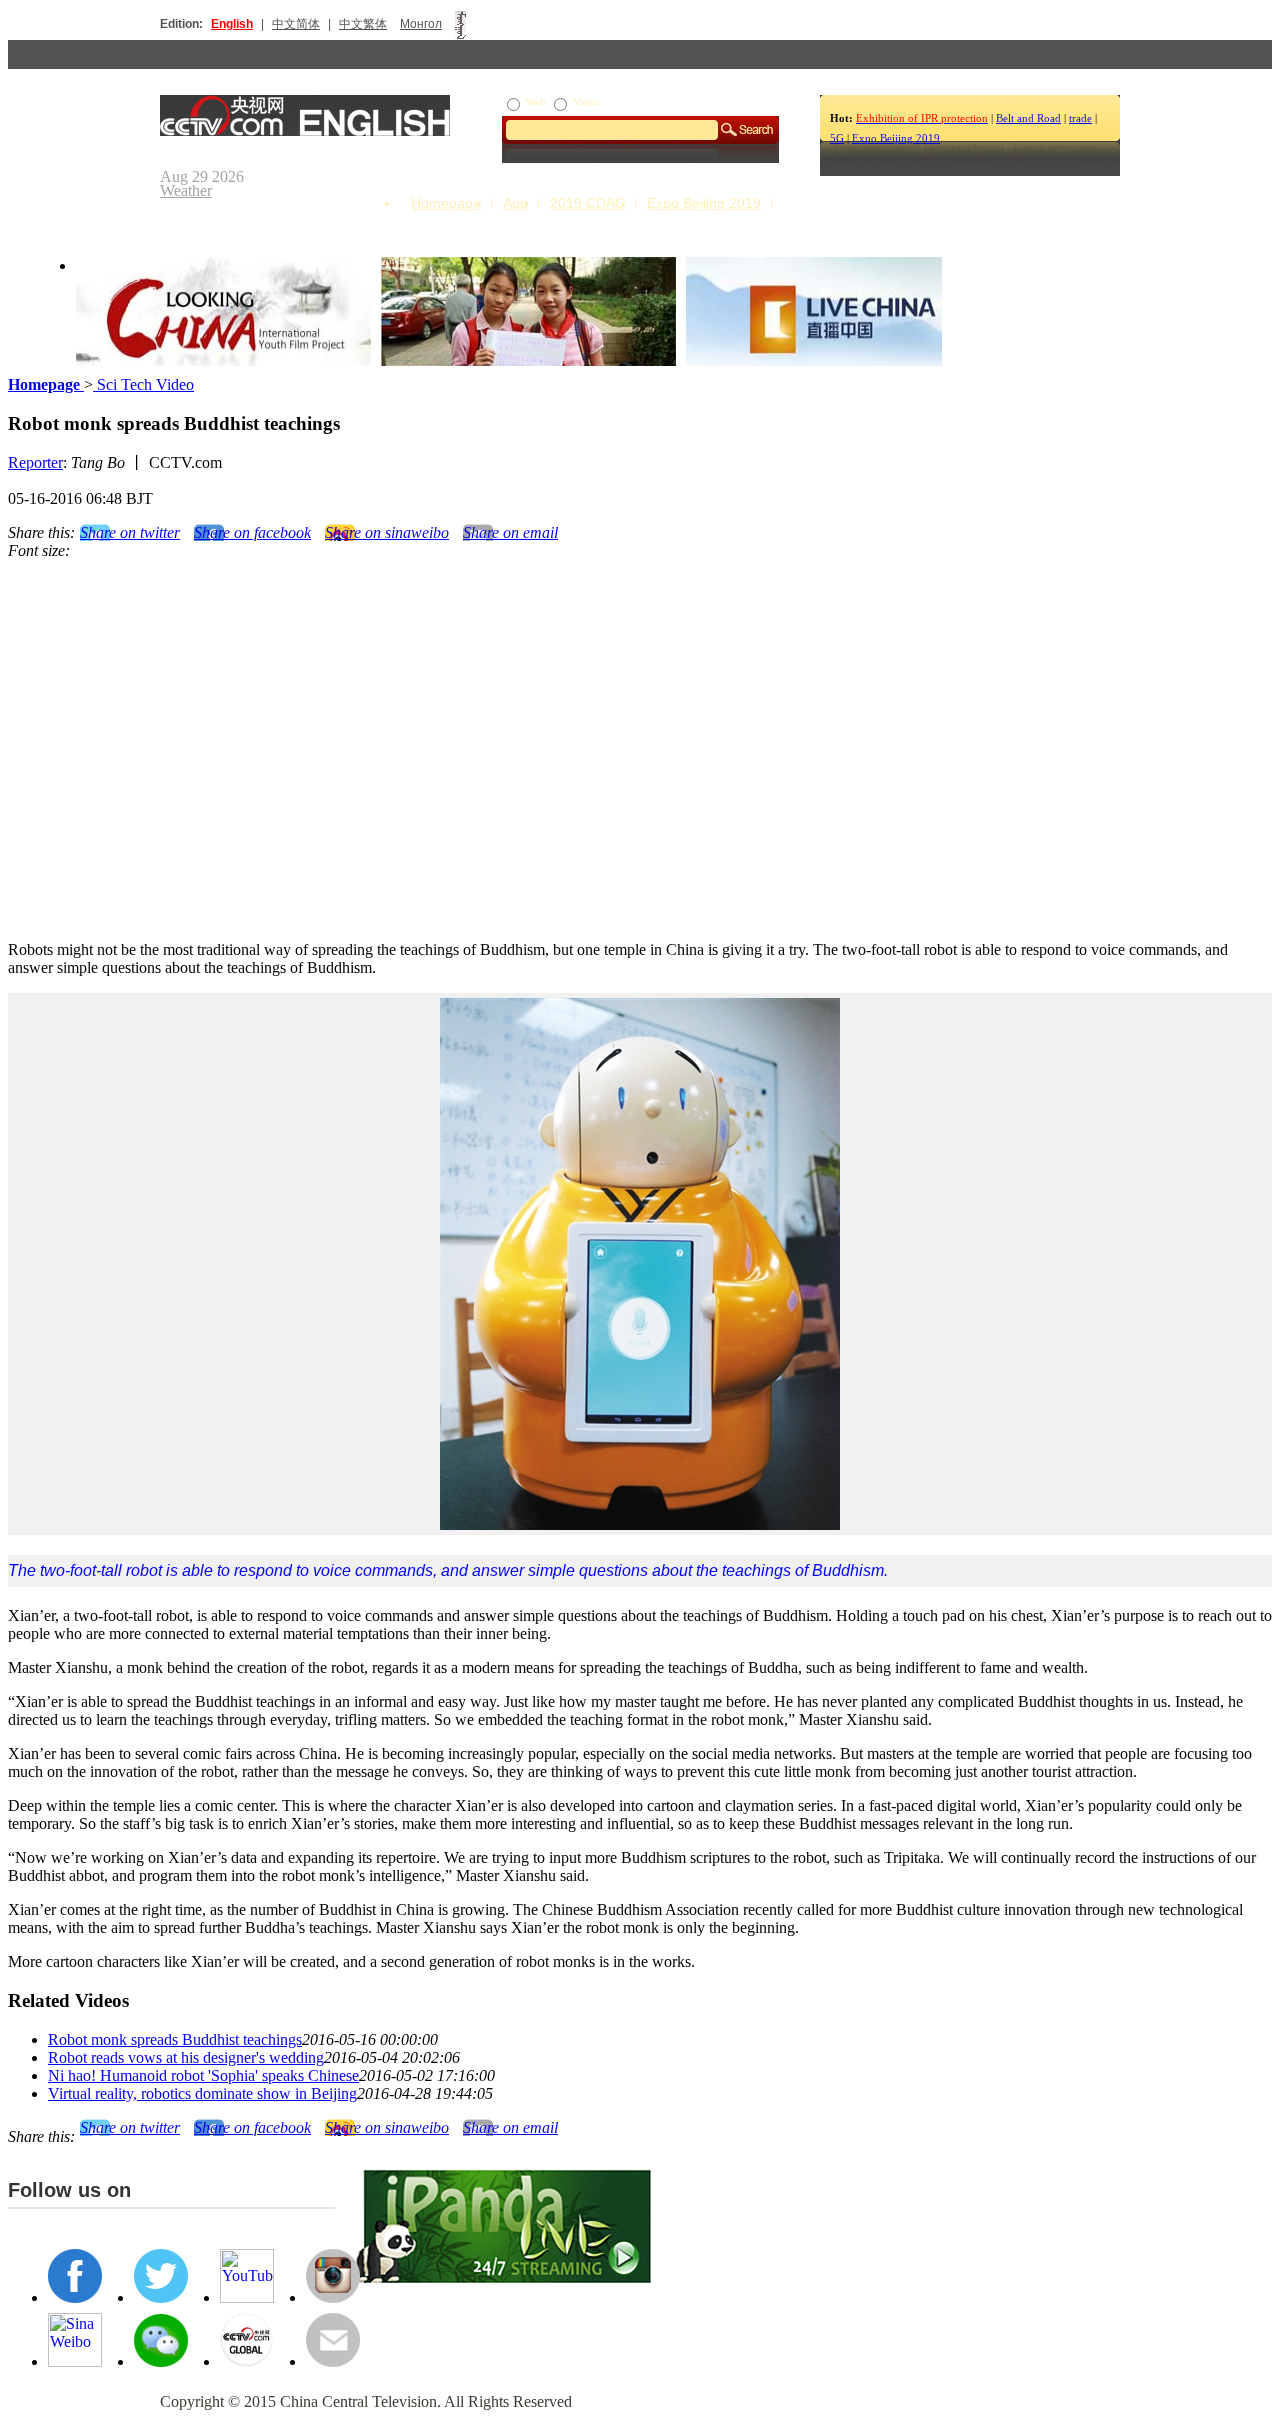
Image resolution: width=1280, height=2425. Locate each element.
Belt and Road (1028, 118)
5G (837, 138)
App (515, 203)
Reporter (35, 462)
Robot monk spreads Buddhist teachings (175, 2039)
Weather (186, 190)
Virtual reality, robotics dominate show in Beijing (202, 2093)
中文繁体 (363, 24)
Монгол (421, 24)
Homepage (446, 203)
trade (1080, 118)
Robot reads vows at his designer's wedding (186, 2057)
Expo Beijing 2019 (896, 138)
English (232, 24)
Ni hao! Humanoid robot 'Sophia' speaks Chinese (203, 2075)
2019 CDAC (587, 203)
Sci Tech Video (143, 384)
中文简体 (296, 24)
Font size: (39, 550)
